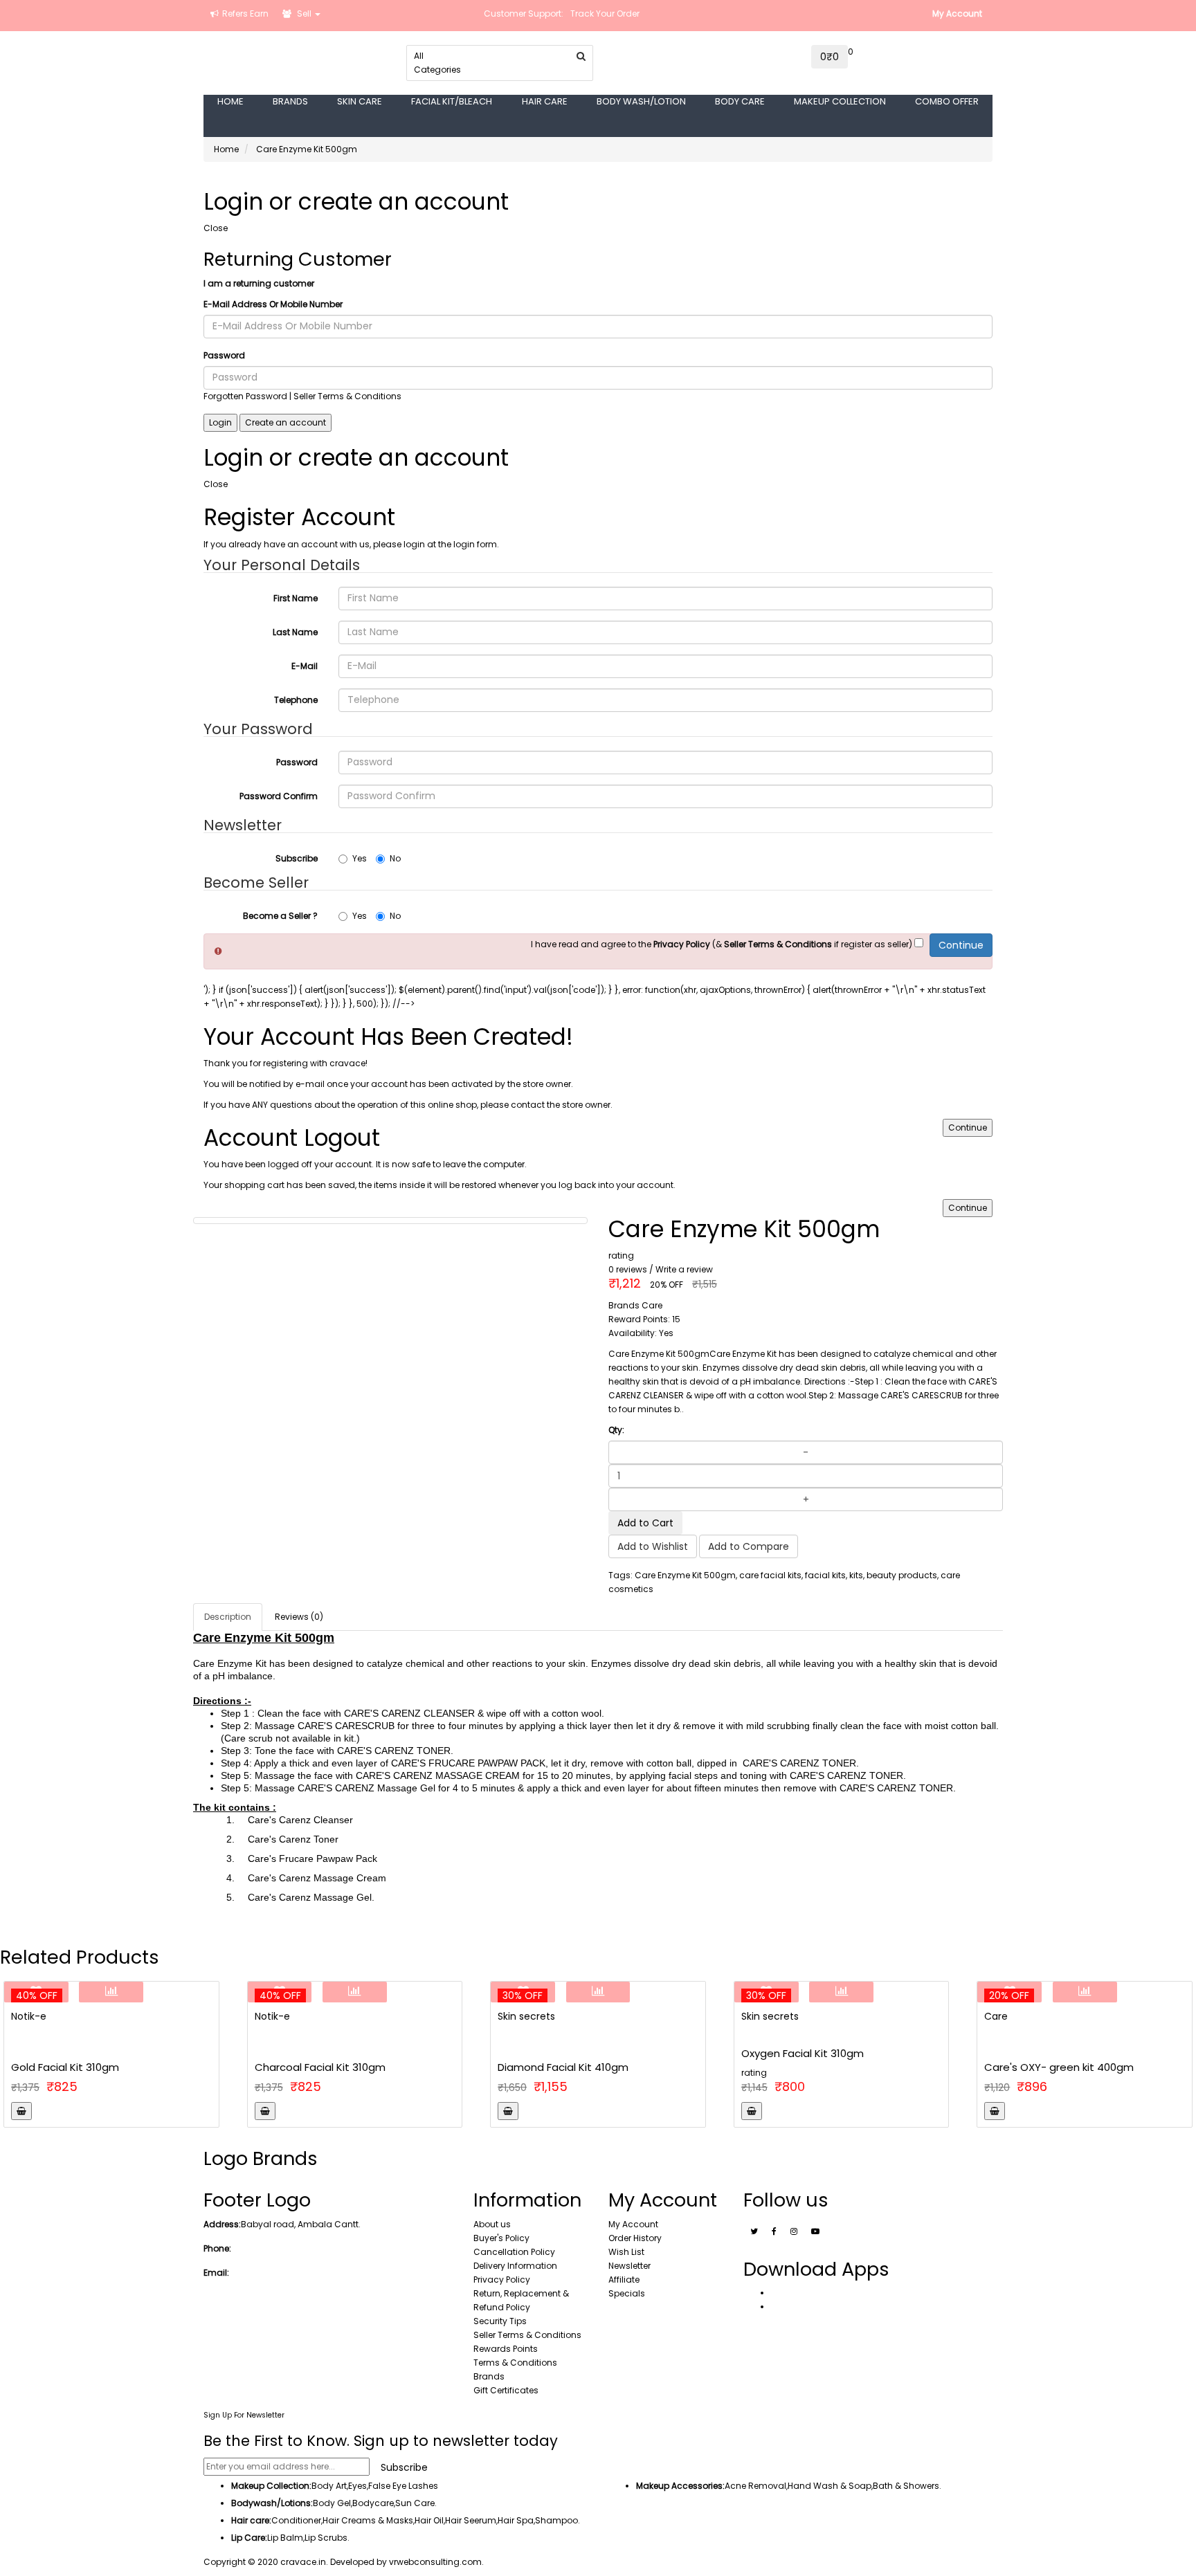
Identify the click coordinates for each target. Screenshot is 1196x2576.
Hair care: (251, 2520)
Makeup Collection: (271, 2486)
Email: (216, 2273)
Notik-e (29, 2016)
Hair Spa (516, 2520)
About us (492, 2224)
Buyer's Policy (501, 2238)
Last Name (295, 632)
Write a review (684, 1269)
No (395, 858)
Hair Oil (429, 2520)
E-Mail (305, 666)
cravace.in (303, 2562)
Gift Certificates (506, 2390)
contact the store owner (561, 1105)
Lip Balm (285, 2538)
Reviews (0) (299, 1617)
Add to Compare (749, 1546)
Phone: (217, 2248)
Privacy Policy (502, 2280)
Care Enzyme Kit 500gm (307, 149)
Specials (627, 2293)
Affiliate (624, 2280)
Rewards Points (506, 2349)
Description (228, 1617)
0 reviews (628, 1269)
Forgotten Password (245, 396)
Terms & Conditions (515, 2363)
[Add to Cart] (21, 2111)
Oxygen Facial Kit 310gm (803, 2053)
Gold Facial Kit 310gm (65, 2067)
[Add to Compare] (111, 1992)
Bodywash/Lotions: (272, 2503)
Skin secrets (526, 2016)
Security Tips (500, 2321)
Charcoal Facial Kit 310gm (320, 2067)
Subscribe (297, 858)
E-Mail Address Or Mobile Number (273, 304)
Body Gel (332, 2503)
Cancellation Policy (514, 2252)
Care (996, 2016)
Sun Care (415, 2503)
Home (226, 149)
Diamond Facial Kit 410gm (563, 2067)
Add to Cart (645, 1523)
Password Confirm (279, 796)
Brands (489, 2376)
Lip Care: (249, 2538)
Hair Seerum (471, 2520)
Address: (222, 2224)
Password (224, 355)
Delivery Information (515, 2266)
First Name (296, 598)
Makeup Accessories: (680, 2486)
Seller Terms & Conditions (527, 2335)
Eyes (357, 2486)
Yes (360, 858)
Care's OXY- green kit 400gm (1059, 2067)
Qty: (616, 1430)
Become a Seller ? (280, 916)
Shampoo (556, 2520)
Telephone (296, 700)
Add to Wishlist (653, 1546)
